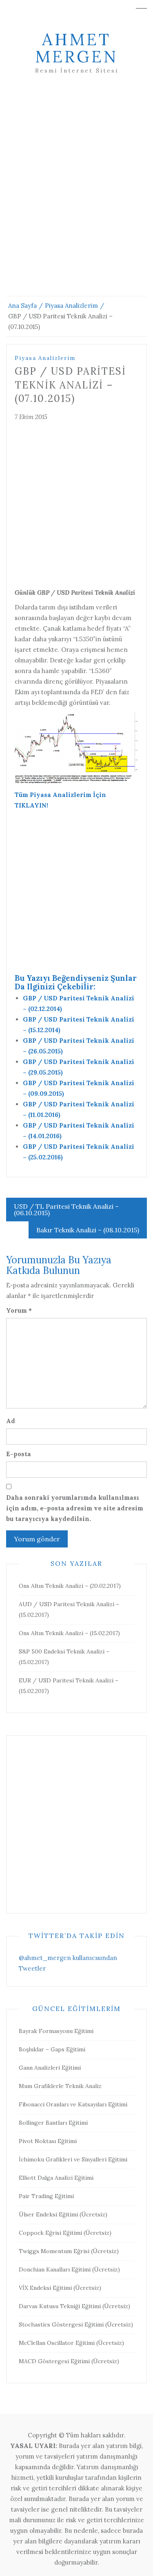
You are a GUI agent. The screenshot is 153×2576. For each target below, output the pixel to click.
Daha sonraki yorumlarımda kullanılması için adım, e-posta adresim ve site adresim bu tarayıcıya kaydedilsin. (75, 1508)
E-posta (19, 1454)
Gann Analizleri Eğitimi (50, 2068)
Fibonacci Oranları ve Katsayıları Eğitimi (73, 2104)
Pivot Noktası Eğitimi (48, 2141)
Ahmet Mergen (76, 48)
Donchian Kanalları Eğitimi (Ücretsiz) (69, 2269)
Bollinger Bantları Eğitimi (53, 2123)
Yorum (19, 1310)
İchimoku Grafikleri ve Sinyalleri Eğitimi (73, 2159)
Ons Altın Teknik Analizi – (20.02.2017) (70, 1586)
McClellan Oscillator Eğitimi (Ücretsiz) (71, 2343)
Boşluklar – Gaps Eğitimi (52, 2049)
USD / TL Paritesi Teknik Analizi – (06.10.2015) (66, 1210)
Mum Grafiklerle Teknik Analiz (60, 2086)
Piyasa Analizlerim (45, 358)
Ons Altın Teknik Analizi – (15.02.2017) (69, 1633)
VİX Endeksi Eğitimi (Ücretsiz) (60, 2288)
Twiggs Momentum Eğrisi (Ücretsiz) (69, 2251)
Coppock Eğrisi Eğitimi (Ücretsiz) (65, 2233)
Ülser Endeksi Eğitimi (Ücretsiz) (63, 2214)
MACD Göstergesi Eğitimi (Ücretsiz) (69, 2361)
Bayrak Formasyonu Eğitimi (56, 2031)
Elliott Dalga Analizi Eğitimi (56, 2178)
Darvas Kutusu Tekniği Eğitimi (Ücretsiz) (74, 2306)
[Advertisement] (76, 195)
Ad (11, 1421)
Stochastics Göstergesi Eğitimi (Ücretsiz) (76, 2324)
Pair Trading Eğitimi (46, 2196)
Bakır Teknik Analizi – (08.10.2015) (88, 1230)
